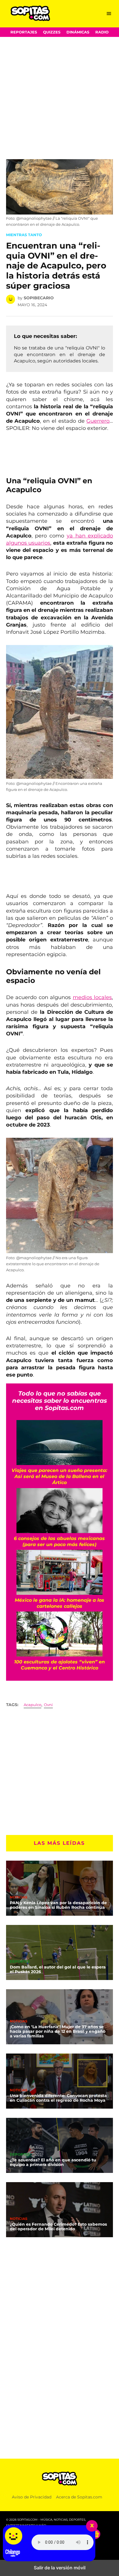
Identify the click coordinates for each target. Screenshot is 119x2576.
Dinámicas (78, 32)
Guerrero (98, 421)
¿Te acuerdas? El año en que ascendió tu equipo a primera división (53, 2162)
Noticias (19, 1898)
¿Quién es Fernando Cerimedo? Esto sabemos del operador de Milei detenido (58, 2227)
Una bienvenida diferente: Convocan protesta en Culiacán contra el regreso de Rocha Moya (58, 2098)
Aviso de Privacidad (32, 2497)
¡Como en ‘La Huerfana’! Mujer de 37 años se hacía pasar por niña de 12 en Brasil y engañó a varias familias (58, 2031)
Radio (102, 32)
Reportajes (24, 32)
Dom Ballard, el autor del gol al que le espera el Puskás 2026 (58, 1969)
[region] (52, 133)
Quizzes (52, 32)
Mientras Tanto (24, 235)
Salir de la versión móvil (60, 2568)
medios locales (92, 997)
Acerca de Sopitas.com (79, 2497)
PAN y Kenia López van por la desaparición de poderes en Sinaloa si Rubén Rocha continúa (58, 1905)
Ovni (48, 1705)
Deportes (20, 1962)
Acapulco (32, 1705)
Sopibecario (39, 298)
